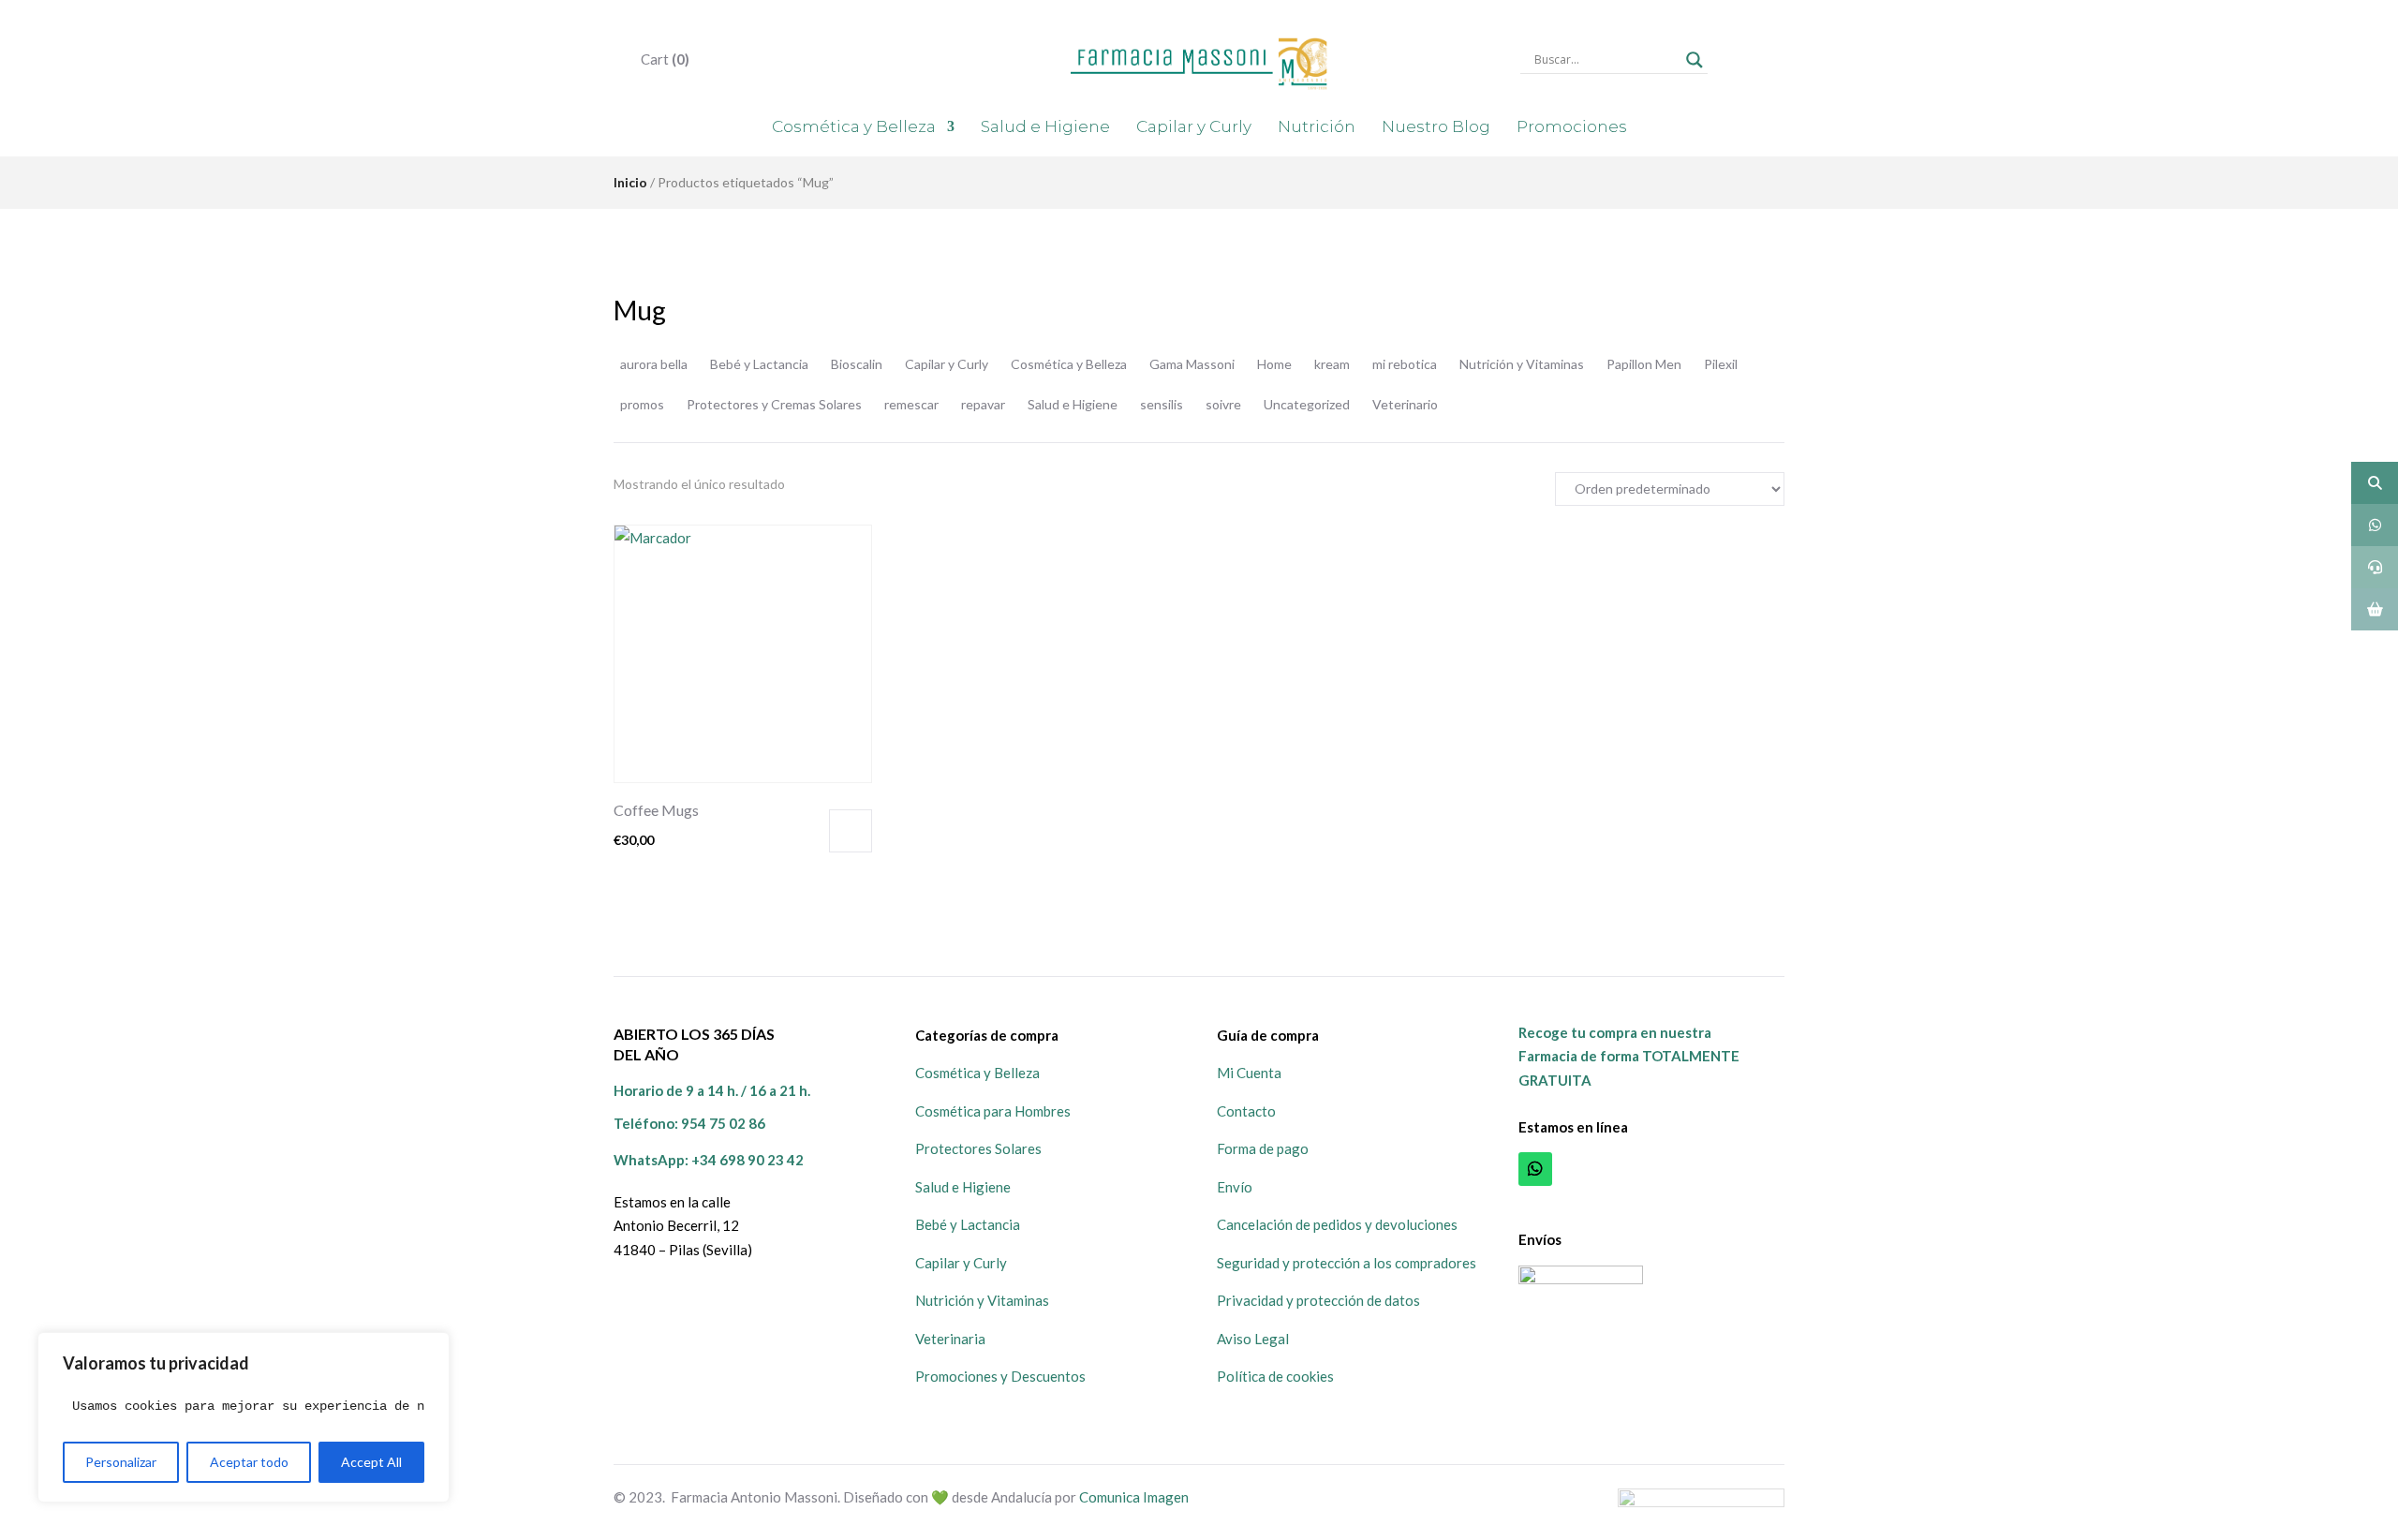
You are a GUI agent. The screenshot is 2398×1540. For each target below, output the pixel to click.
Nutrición (1317, 126)
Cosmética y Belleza (854, 126)
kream (1332, 364)
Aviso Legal (1253, 1339)
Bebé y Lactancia (759, 364)
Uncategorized (1307, 404)
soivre (1223, 404)
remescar (911, 404)
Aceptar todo (249, 1462)
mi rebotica (1405, 364)
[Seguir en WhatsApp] (1535, 1169)
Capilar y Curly (1194, 126)
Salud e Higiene (1045, 126)
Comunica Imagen (1134, 1497)
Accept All (371, 1462)
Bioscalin (857, 364)
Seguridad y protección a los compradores (1347, 1263)
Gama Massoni (1192, 364)
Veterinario (1405, 404)
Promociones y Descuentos (1000, 1376)
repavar (983, 404)
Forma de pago (1263, 1148)
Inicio (630, 182)
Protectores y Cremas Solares (774, 404)
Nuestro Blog (1436, 126)
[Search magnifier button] (1695, 60)
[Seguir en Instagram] (1618, 1169)
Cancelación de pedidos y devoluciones (1337, 1224)
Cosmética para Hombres (993, 1111)
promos (642, 404)
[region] (244, 1417)
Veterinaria (950, 1339)
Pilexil (1721, 364)
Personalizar (121, 1462)
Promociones (1572, 126)
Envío (1235, 1187)
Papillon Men (1644, 364)
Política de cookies (1275, 1376)
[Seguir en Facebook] (1576, 1169)
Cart (664, 59)
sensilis (1162, 404)
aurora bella (654, 364)
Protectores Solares (978, 1148)
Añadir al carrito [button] (851, 831)
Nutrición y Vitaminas (1522, 364)
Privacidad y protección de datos (1318, 1300)
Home (1274, 364)
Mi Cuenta (1249, 1073)
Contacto (1246, 1111)
